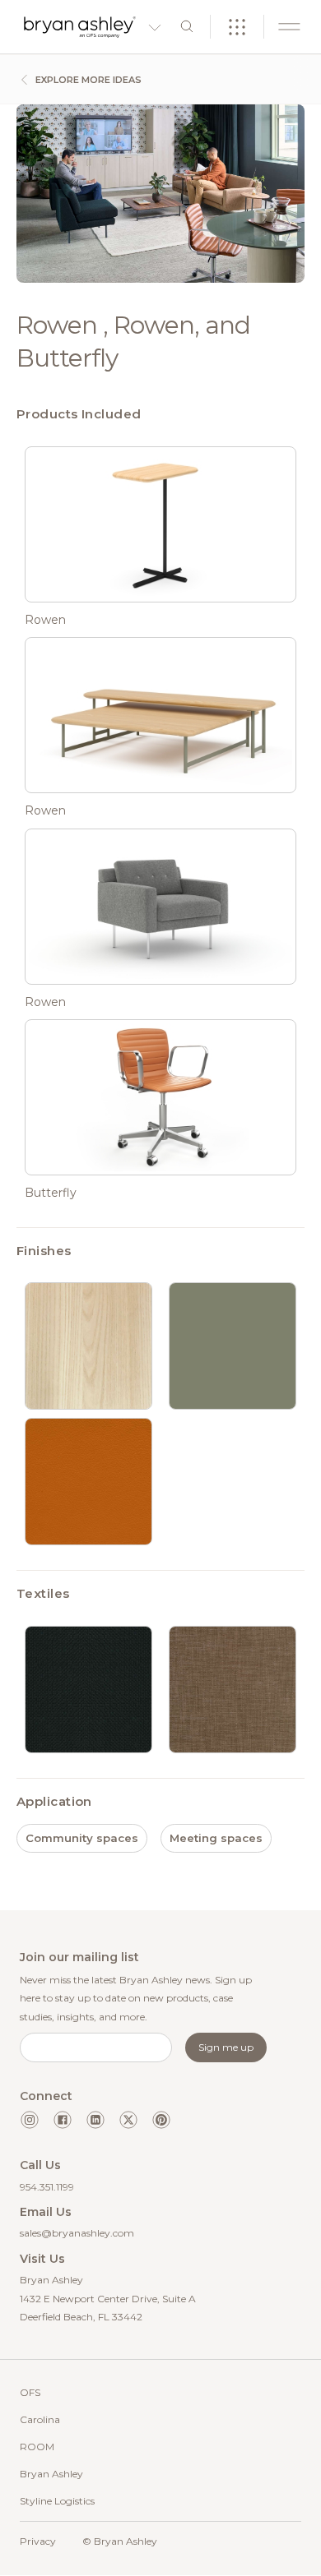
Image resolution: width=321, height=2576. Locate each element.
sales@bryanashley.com (77, 2233)
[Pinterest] (161, 2120)
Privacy (38, 2541)
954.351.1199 (47, 2187)
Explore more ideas (87, 80)
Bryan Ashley (51, 2474)
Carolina (40, 2419)
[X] (128, 2120)
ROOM (37, 2447)
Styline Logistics (57, 2501)
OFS (30, 2392)
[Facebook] (63, 2120)
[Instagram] (30, 2120)
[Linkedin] (95, 2120)
